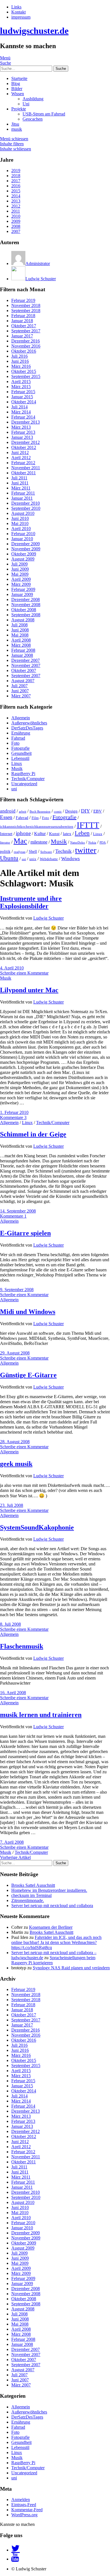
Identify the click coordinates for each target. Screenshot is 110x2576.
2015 (16, 191)
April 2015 (21, 381)
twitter (86, 850)
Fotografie (20, 748)
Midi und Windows (28, 1312)
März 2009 (21, 584)
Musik (17, 768)
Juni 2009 (20, 569)
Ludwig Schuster (49, 918)
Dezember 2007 (26, 660)
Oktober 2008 (24, 610)
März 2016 (21, 366)
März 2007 (21, 696)
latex (67, 834)
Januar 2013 (22, 437)
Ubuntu (9, 858)
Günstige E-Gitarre (28, 1375)
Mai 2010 (20, 523)
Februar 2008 (23, 650)
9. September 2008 (17, 1290)
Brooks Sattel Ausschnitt (33, 1885)
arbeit (23, 812)
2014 (16, 196)
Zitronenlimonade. (28, 1900)
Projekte (19, 109)
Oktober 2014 (24, 402)
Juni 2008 (20, 630)
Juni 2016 (20, 361)
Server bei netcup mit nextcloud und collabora (52, 1906)
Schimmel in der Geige (33, 1134)
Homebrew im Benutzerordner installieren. (49, 1890)
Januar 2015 (22, 397)
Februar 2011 (23, 493)
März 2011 (21, 488)
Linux (17, 763)
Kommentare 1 (13, 1216)
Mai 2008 (20, 635)
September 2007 (26, 676)
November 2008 (26, 605)
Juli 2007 (19, 686)
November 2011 (26, 468)
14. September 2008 (18, 1211)
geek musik (16, 1464)
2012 (16, 206)
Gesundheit (21, 753)
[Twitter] (16, 2550)
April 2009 (21, 579)
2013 (16, 201)
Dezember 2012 (26, 442)
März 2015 (21, 387)
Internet (6, 834)
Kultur (40, 834)
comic (58, 812)
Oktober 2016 (24, 351)
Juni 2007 (20, 691)
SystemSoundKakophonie (37, 1527)
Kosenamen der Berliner (51, 1927)
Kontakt (18, 12)
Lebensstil (20, 758)
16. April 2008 (13, 1693)
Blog (16, 84)
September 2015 (26, 376)
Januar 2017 (22, 336)
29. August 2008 (15, 1353)
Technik (63, 851)
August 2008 (23, 620)
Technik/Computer (28, 779)
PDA (103, 843)
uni (14, 789)
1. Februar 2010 (14, 1112)
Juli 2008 (19, 625)
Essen (6, 817)
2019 (16, 171)
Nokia (92, 843)
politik (5, 851)
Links (16, 7)
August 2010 (23, 513)
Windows (71, 859)
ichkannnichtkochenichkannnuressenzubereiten (37, 827)
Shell (33, 851)
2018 (16, 176)
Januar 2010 (22, 539)
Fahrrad (18, 738)
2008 (16, 226)
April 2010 (21, 529)
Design (71, 811)
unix (33, 859)
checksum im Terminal (31, 1895)
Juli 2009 (19, 564)
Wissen (18, 94)
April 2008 (21, 640)
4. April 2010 (12, 968)
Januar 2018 (22, 321)
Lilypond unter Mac (29, 990)
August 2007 (23, 681)
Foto (15, 743)
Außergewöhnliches (29, 723)
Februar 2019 (23, 300)
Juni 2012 (20, 452)
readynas (20, 852)
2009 (16, 221)
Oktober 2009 (24, 554)
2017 (16, 181)
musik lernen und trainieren (41, 1715)
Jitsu (15, 124)
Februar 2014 (23, 417)
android (8, 811)
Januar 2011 (22, 498)
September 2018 (26, 311)
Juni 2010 (20, 518)
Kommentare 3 (13, 1117)
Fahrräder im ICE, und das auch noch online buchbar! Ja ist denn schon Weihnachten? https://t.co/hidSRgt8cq (56, 1942)
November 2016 (26, 346)
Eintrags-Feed (24, 2505)
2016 (16, 186)
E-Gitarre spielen (25, 1233)
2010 (16, 216)
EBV (98, 811)
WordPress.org (24, 2515)
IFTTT (88, 825)
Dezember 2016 (26, 341)
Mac (20, 841)
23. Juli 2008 (12, 1505)
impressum (21, 17)
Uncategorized (24, 784)
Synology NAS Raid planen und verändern (71, 1968)
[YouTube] (15, 2559)
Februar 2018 (23, 316)
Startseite (19, 78)
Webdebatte (49, 859)
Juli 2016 (19, 356)
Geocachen (33, 119)
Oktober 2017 (24, 326)
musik (17, 129)
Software (46, 852)
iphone (23, 833)
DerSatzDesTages (27, 728)
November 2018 (26, 305)
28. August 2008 (15, 1442)
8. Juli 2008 (10, 1624)
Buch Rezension (40, 812)
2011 (16, 211)
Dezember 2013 (26, 422)
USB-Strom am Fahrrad (44, 114)
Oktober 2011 (24, 473)
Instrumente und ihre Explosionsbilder (31, 902)
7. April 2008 (12, 1842)
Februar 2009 (23, 589)
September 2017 (26, 331)
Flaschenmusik (22, 1646)
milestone (39, 842)
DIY (85, 811)
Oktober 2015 (24, 371)
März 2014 (21, 412)
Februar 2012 (23, 463)
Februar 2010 (23, 534)
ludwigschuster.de (34, 31)
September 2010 (26, 508)
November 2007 (26, 665)
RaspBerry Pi (23, 774)
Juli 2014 (19, 407)
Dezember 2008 (26, 599)
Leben (82, 833)
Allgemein (21, 718)
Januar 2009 (22, 594)
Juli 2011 (19, 478)
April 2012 (21, 458)
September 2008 (26, 615)
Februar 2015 (23, 392)
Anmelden (21, 2500)
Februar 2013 (23, 432)
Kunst (54, 834)
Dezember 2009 (26, 544)
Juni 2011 (20, 483)
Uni (26, 104)
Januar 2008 (22, 655)
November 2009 (26, 549)
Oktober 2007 (24, 670)
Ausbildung (33, 99)
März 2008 (21, 645)
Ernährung (21, 733)
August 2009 (23, 559)
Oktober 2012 (24, 447)
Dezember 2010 (26, 503)
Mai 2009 (20, 574)
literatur (5, 843)
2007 (16, 231)
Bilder (17, 89)
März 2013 (21, 427)
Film (35, 818)
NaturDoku (78, 843)
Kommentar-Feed (27, 2510)
